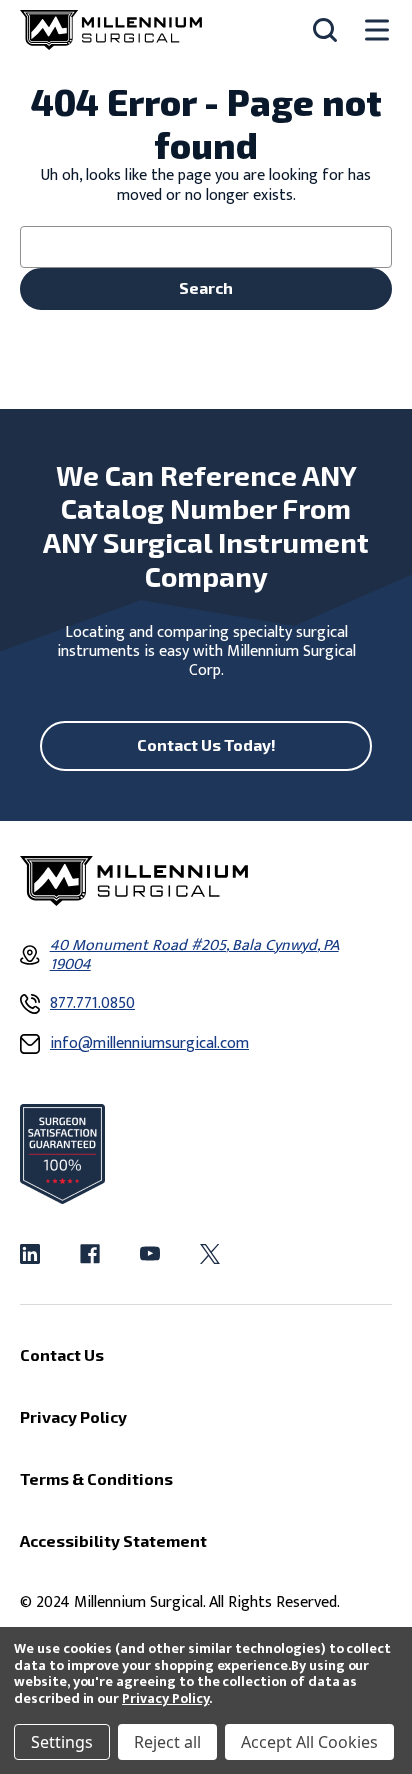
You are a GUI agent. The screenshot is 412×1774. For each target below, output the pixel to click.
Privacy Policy (165, 1698)
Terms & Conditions (96, 1478)
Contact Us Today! (206, 744)
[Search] (325, 30)
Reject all (167, 1742)
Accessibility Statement (113, 1540)
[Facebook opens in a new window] (90, 1254)
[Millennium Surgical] (111, 30)
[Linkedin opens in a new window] (30, 1254)
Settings (62, 1742)
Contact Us (62, 1354)
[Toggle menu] (377, 30)
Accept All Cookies (309, 1742)
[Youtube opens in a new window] (150, 1254)
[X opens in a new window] (210, 1254)
